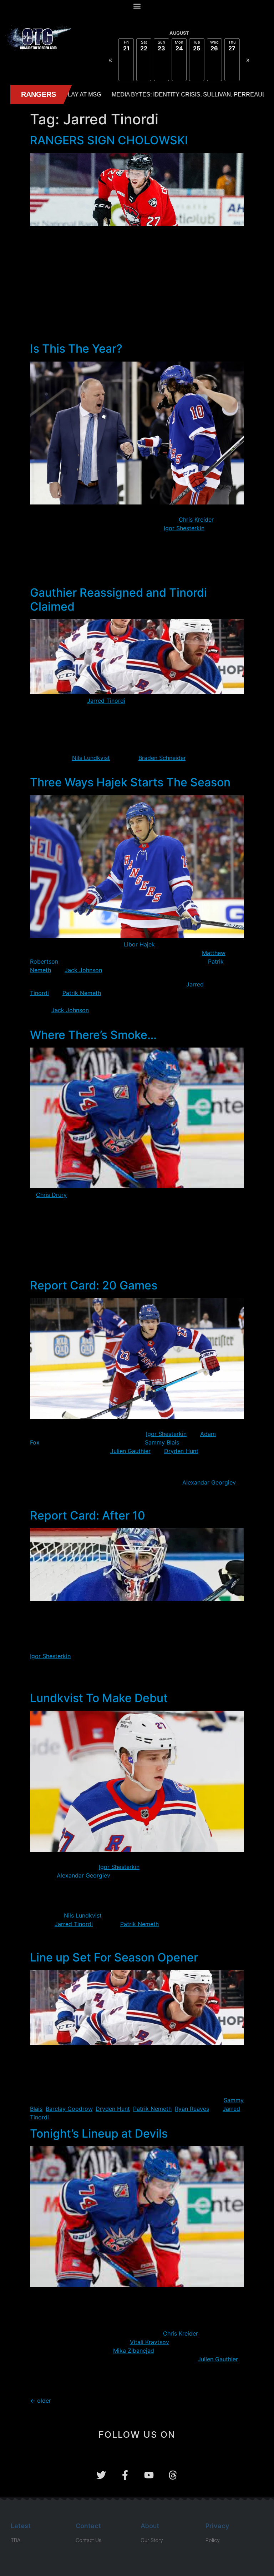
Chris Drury (51, 1195)
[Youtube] (149, 2475)
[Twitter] (101, 2475)
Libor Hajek (139, 944)
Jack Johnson (83, 970)
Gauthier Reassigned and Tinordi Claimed (118, 599)
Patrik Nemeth (82, 993)
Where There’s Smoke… (93, 1035)
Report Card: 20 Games (94, 1285)
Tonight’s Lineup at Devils (99, 2134)
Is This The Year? (76, 349)
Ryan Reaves (192, 2109)
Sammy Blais (162, 1442)
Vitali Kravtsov (149, 2342)
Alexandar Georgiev (209, 1482)
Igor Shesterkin (184, 528)
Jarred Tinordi (106, 701)
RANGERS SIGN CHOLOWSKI (109, 140)
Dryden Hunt (181, 1451)
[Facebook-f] (125, 2475)
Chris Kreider (196, 519)
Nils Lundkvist (91, 758)
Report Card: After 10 (88, 1515)
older (40, 2401)
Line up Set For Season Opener (114, 1957)
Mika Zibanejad (134, 2351)
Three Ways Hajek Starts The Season (130, 782)
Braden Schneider (162, 758)
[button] (137, 6)
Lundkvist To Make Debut (99, 1698)
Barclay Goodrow (69, 2109)
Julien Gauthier (130, 1451)
